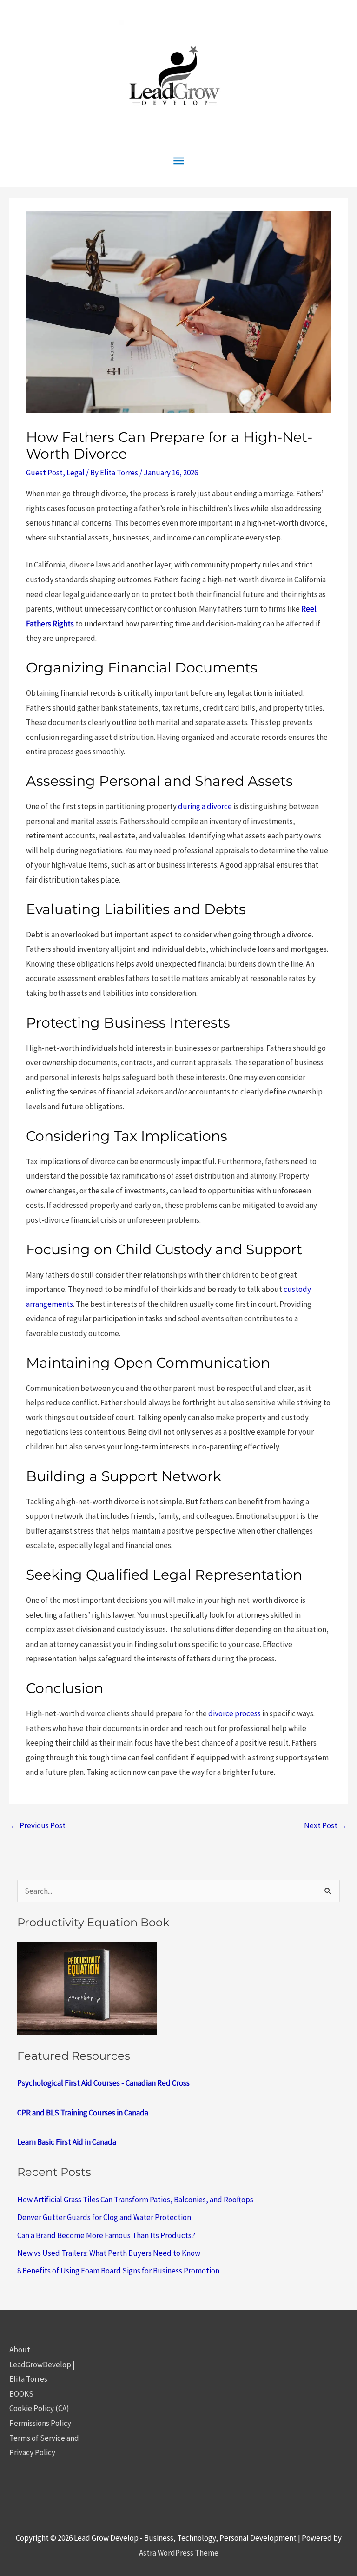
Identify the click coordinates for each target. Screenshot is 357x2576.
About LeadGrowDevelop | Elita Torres (42, 2364)
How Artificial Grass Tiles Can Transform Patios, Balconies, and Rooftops (135, 2200)
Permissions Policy (40, 2423)
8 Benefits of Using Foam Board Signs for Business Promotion (118, 2271)
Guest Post (44, 473)
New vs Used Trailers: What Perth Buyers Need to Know (109, 2253)
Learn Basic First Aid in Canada (67, 2142)
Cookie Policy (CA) (39, 2408)
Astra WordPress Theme (179, 2553)
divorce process (235, 1713)
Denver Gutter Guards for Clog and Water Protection (104, 2217)
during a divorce (205, 806)
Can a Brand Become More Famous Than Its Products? (106, 2235)
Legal (76, 473)
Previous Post (38, 1825)
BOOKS (21, 2394)
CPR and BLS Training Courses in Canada (83, 2113)
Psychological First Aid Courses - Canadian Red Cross (103, 2083)
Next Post (325, 1825)
